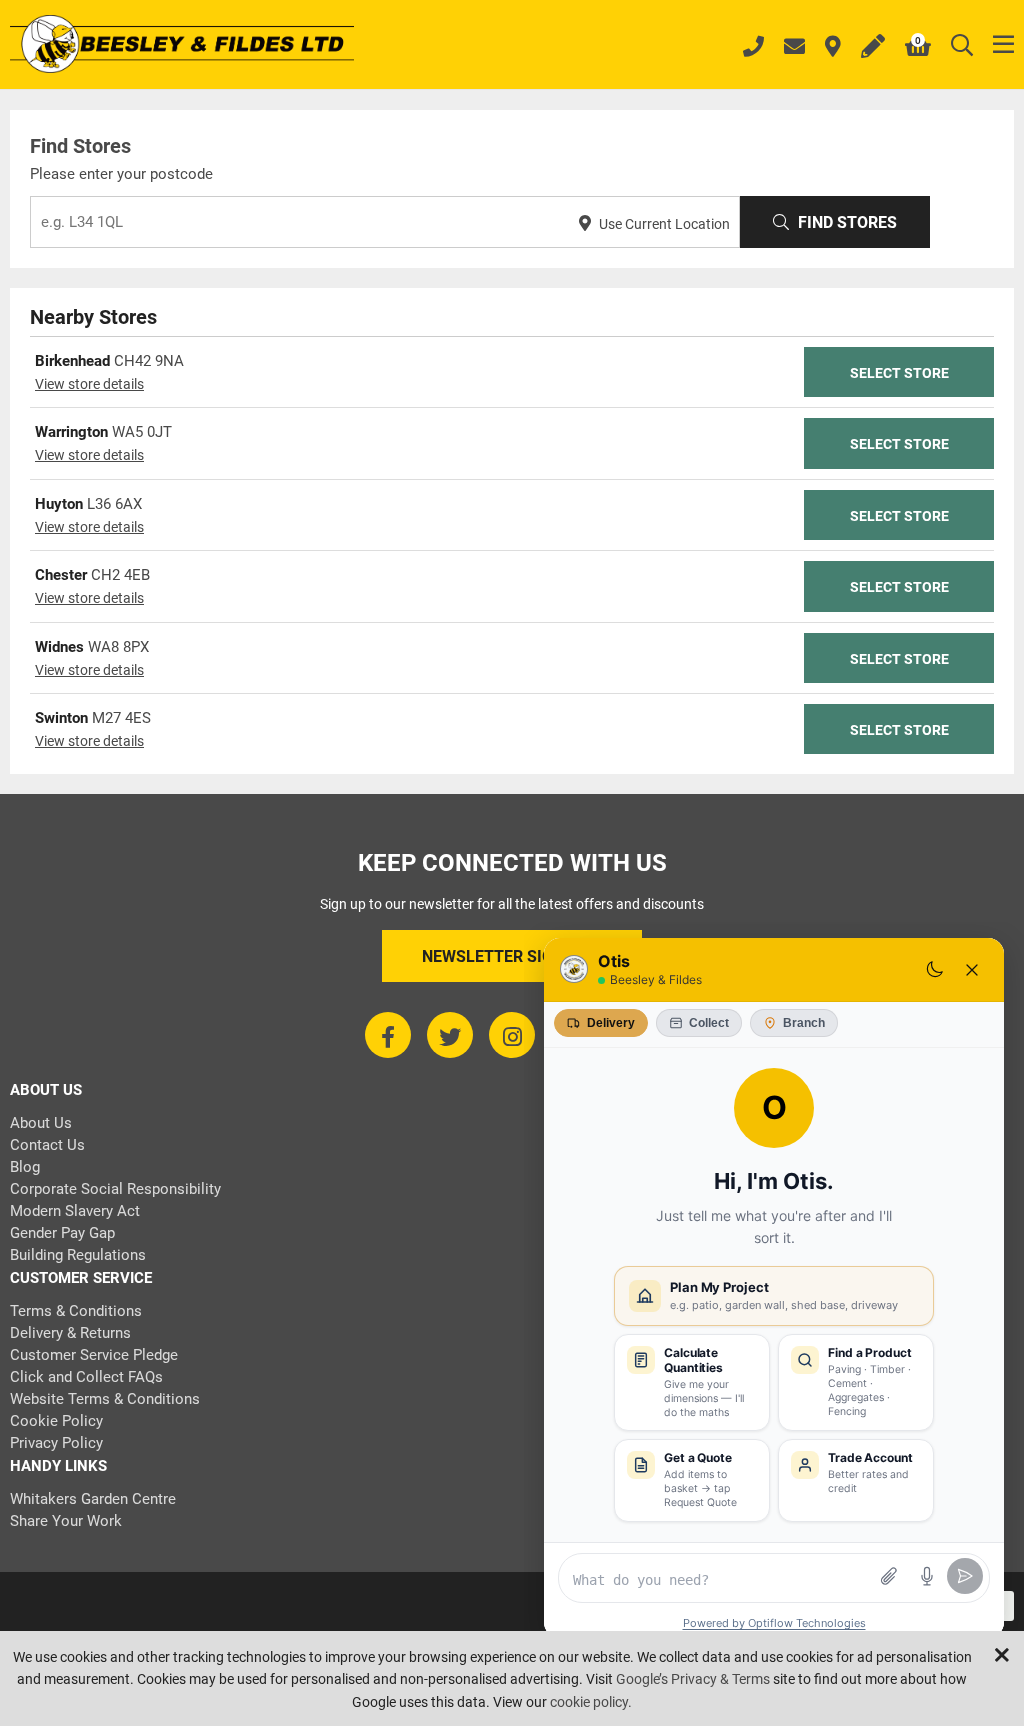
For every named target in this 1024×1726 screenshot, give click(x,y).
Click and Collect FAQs (86, 1377)
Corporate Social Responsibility (115, 1189)
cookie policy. (591, 1702)
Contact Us (47, 1145)
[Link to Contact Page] (794, 48)
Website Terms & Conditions (105, 1399)
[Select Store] (833, 48)
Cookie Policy (56, 1421)
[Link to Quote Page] (873, 48)
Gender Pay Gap (62, 1233)
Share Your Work (66, 1521)
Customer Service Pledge (94, 1355)
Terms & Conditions (76, 1311)
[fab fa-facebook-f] (388, 1035)
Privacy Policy (56, 1443)
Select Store (899, 373)
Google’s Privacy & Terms (693, 1679)
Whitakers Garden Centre (93, 1499)
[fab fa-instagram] (512, 1035)
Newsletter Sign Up (505, 956)
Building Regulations (78, 1255)
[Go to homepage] (182, 45)
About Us (41, 1123)
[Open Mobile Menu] (1003, 46)
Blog (25, 1167)
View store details (89, 384)
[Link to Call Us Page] (753, 49)
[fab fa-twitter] (450, 1035)
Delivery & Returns (70, 1333)
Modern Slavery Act (75, 1211)
